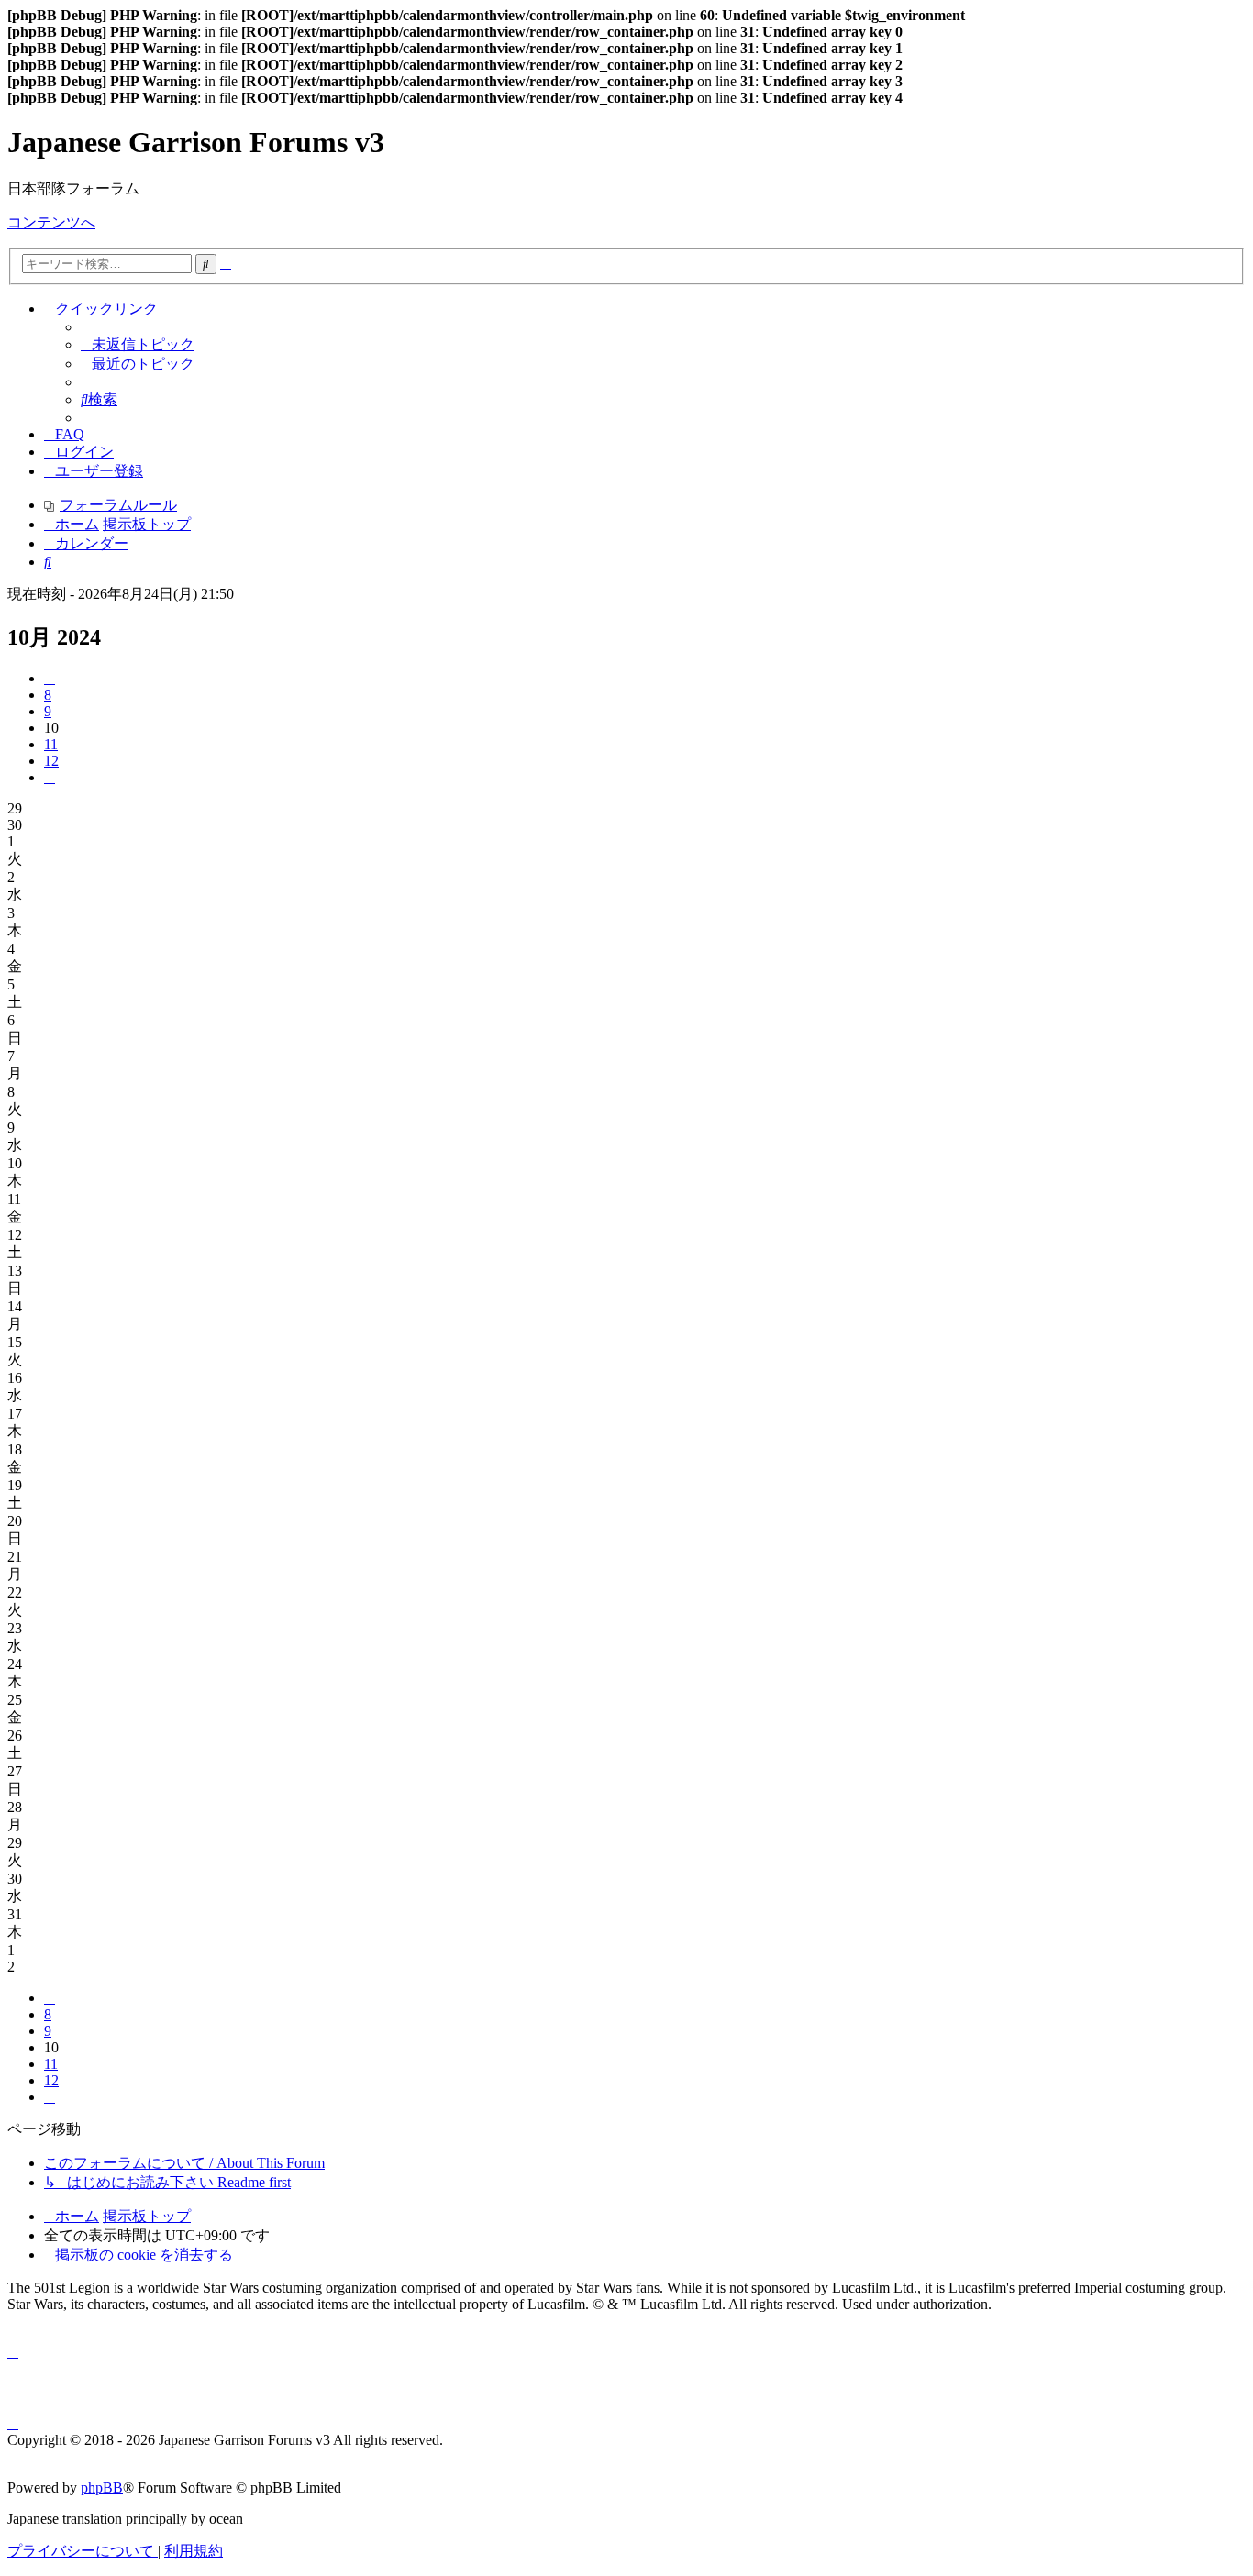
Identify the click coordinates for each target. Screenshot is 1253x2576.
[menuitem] (138, 344)
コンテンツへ (51, 222)
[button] (50, 678)
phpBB (102, 2488)
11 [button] (51, 744)
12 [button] (51, 761)
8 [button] (48, 695)
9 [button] (48, 711)
